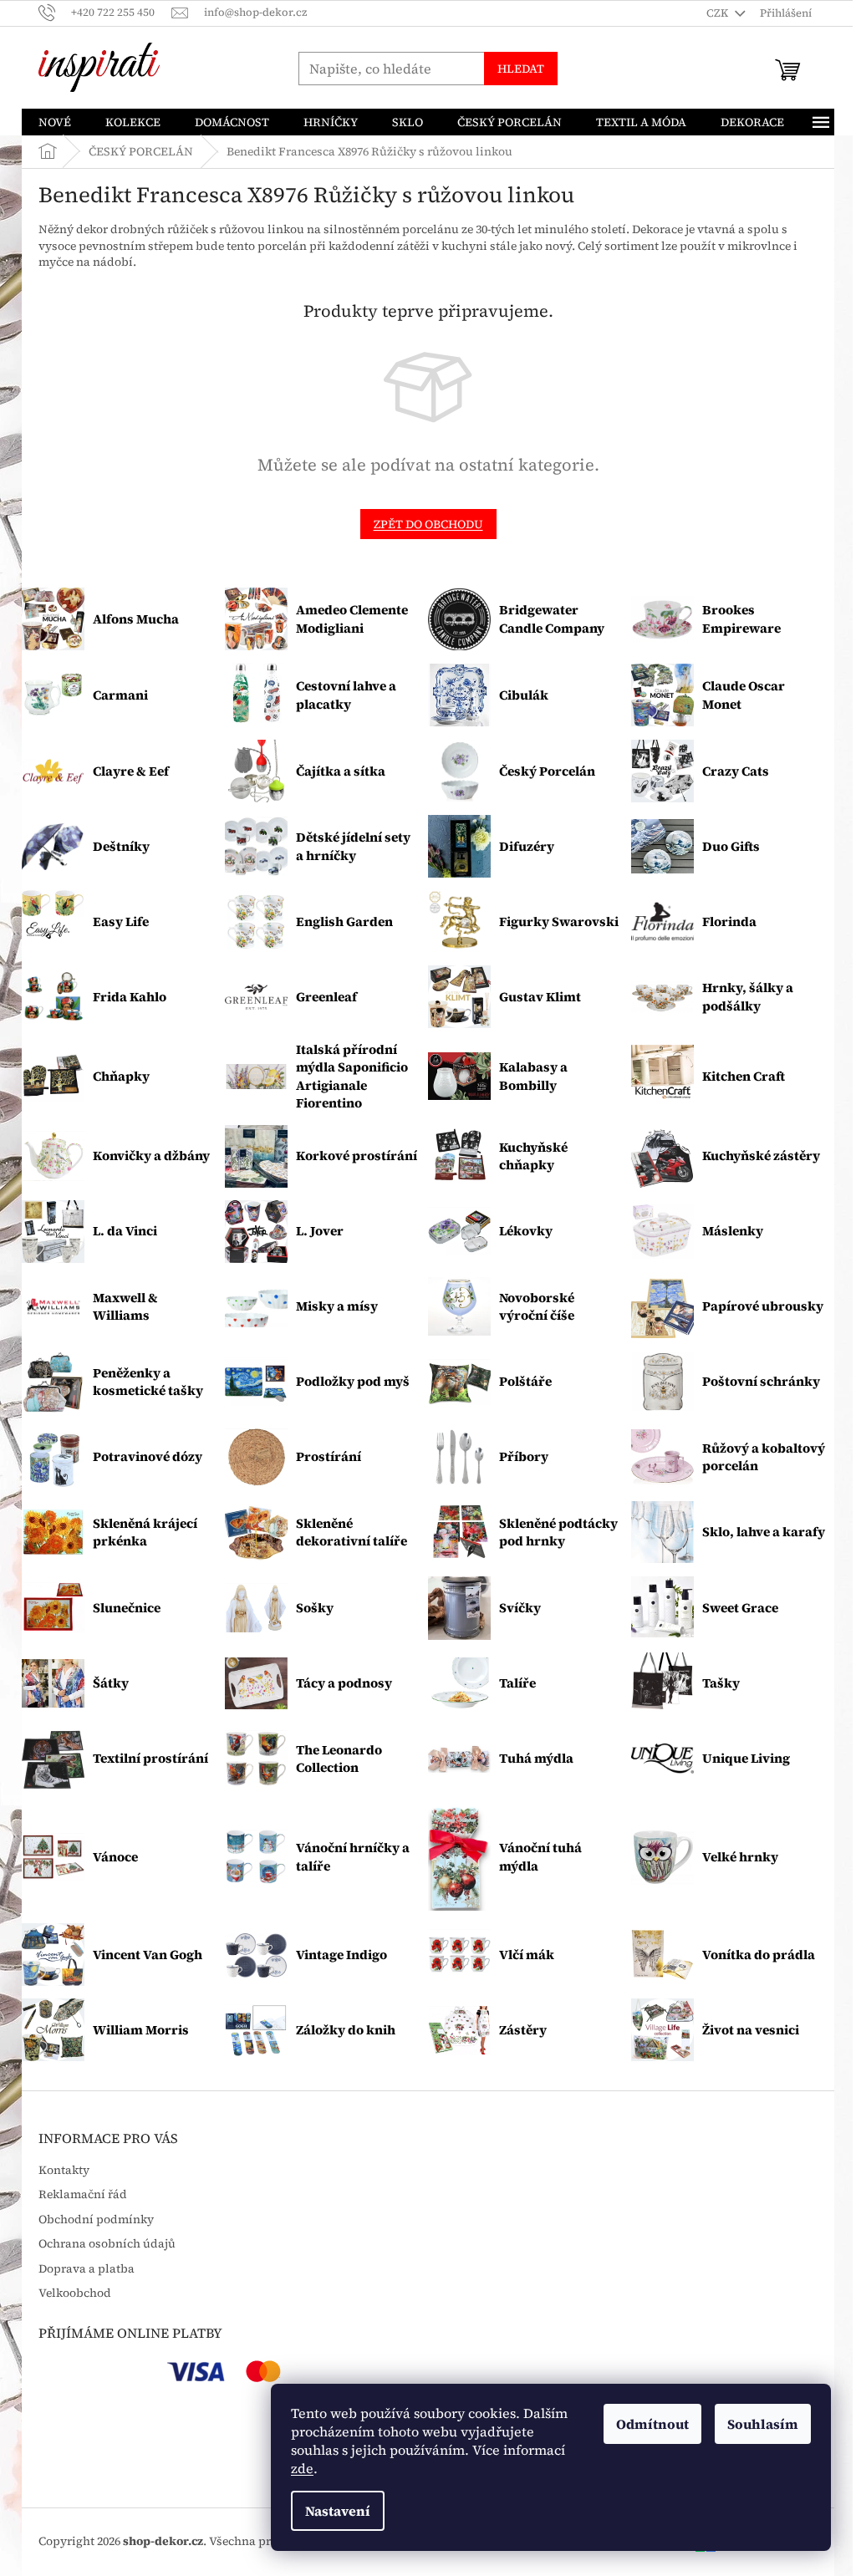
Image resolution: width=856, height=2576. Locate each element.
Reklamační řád (83, 2194)
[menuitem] (55, 122)
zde (302, 2468)
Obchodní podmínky (96, 2220)
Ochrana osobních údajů (107, 2244)
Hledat (521, 69)
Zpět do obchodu (428, 524)
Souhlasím (763, 2424)
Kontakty (64, 2170)
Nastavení (338, 2511)
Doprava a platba (87, 2269)
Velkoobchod (75, 2293)
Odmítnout (652, 2424)
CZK (718, 13)
